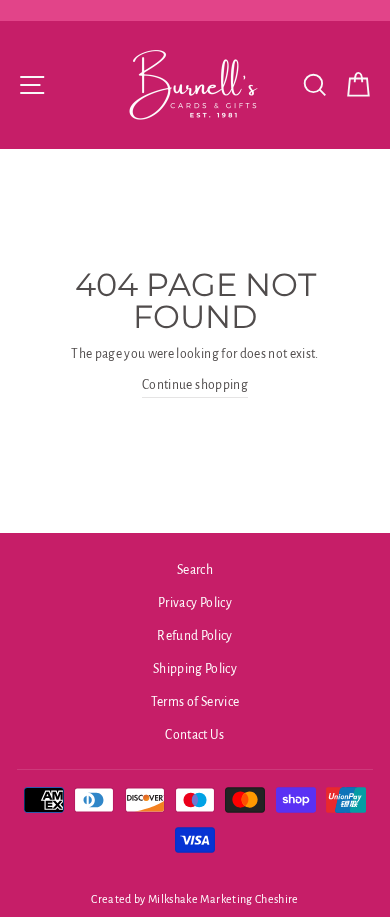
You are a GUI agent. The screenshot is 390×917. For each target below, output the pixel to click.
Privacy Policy (195, 603)
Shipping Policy (195, 669)
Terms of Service (195, 702)
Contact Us (194, 735)
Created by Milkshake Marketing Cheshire (194, 899)
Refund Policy (194, 636)
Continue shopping (195, 385)
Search (195, 570)
